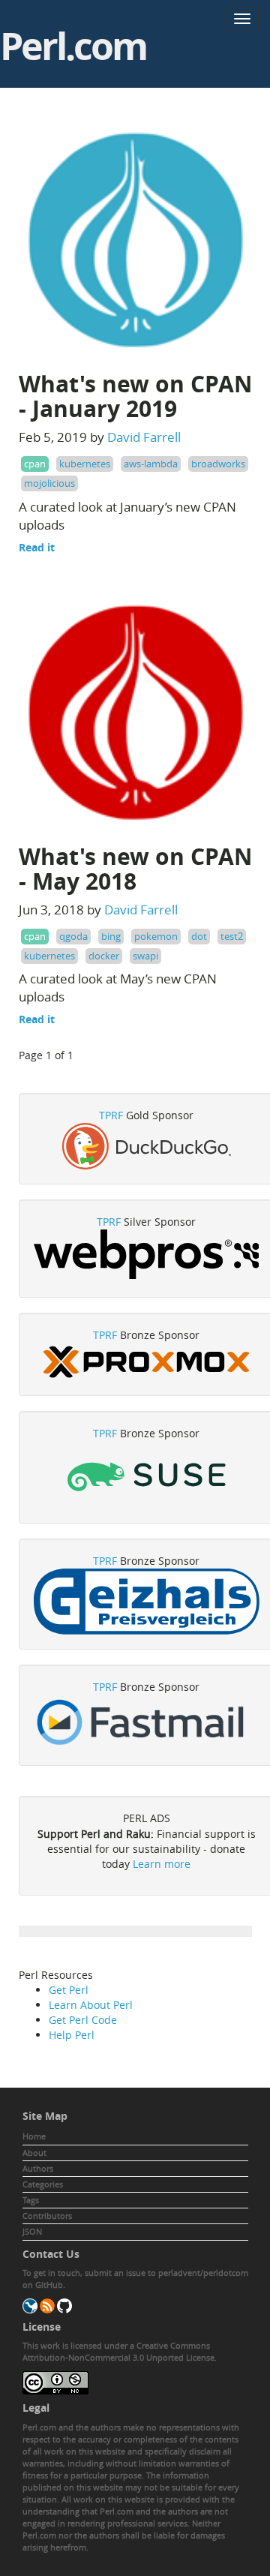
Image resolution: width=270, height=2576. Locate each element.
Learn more (162, 1864)
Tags (31, 2200)
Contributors (47, 2216)
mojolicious (49, 483)
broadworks (218, 464)
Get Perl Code (83, 2020)
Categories (43, 2184)
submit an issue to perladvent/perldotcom (166, 2273)
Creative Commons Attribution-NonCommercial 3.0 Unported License (118, 2351)
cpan (35, 464)
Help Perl (72, 2035)
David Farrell (144, 437)
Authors (38, 2168)
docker (104, 956)
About (34, 2153)
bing (111, 936)
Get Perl (69, 1990)
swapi (145, 956)
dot (199, 936)
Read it (37, 547)
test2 (232, 936)
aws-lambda (151, 464)
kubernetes (85, 464)
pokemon (156, 936)
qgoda (73, 936)
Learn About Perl (91, 2005)
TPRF (111, 1115)
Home (34, 2136)
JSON (32, 2231)
